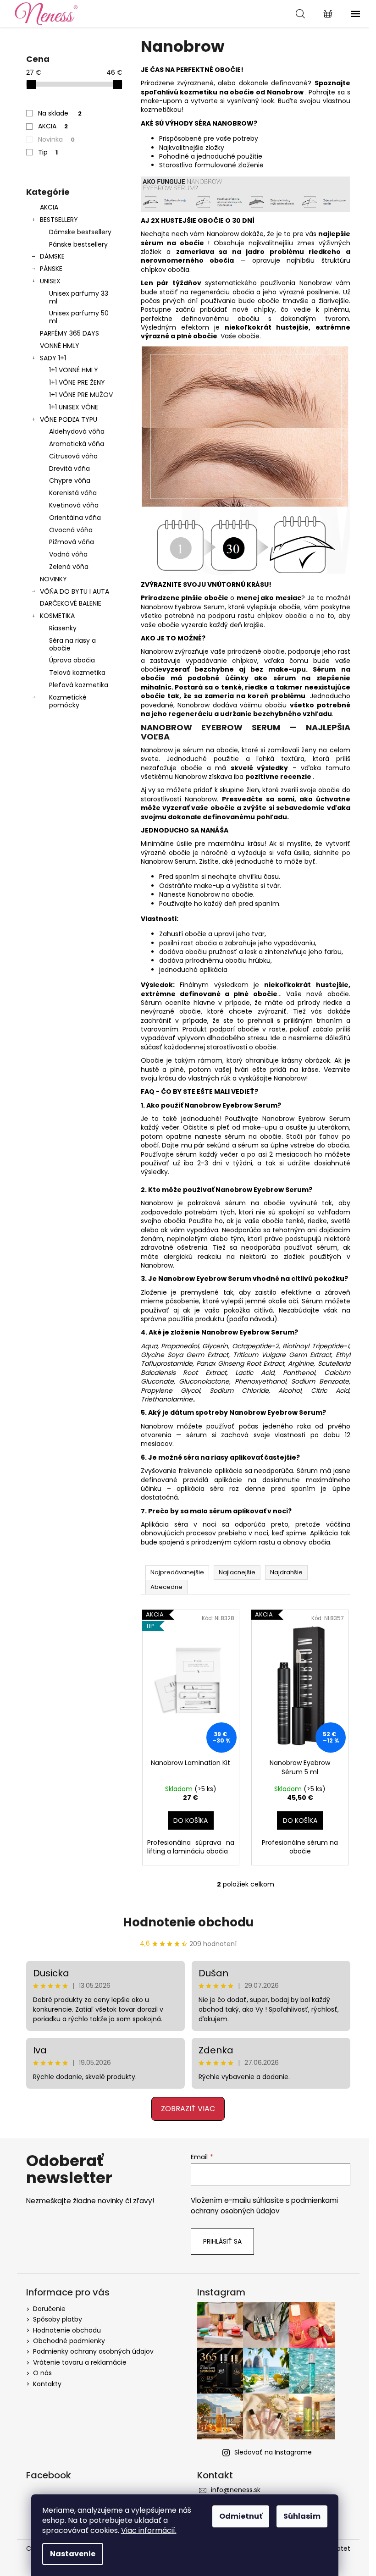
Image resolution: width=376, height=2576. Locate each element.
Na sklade (60, 113)
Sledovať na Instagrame (273, 2452)
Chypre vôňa (70, 480)
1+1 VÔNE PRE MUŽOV (81, 395)
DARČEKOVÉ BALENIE (71, 603)
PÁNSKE (51, 269)
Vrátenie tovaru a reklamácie (80, 2362)
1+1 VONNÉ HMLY (74, 370)
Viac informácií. (149, 2530)
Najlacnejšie (237, 1572)
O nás (42, 2373)
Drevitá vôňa (69, 469)
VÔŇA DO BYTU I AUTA (75, 591)
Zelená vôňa (69, 567)
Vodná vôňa (68, 554)
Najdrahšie (286, 1572)
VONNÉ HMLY (60, 346)
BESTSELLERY (59, 220)
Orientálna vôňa (75, 518)
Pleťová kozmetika (79, 685)
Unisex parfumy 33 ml (79, 297)
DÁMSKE (52, 256)
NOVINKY (53, 579)
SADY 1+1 (53, 358)
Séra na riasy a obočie (72, 644)
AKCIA (53, 126)
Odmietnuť (241, 2516)
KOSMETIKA (57, 616)
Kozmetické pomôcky (68, 701)
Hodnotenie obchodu (188, 1922)
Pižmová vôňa (72, 542)
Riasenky (63, 628)
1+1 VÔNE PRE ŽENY (77, 382)
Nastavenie (73, 2554)
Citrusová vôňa (73, 456)
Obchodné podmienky (69, 2341)
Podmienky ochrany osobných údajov (93, 2351)
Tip (48, 152)
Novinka (56, 139)
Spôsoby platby (58, 2319)
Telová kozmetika (77, 673)
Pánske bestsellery (78, 244)
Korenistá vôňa (73, 493)
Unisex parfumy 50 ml (79, 317)
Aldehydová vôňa (77, 431)
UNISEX (50, 281)
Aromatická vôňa (77, 444)
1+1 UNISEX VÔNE (74, 407)
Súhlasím (302, 2516)
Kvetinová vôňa (74, 505)
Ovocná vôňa (71, 530)
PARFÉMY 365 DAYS (69, 333)
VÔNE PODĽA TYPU (69, 419)
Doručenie (49, 2309)
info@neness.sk (236, 2490)
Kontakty (47, 2384)
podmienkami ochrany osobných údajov (264, 2205)
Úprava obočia (72, 660)
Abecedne (166, 1587)
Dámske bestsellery (80, 232)
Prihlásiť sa (222, 2241)
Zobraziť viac (188, 2109)
